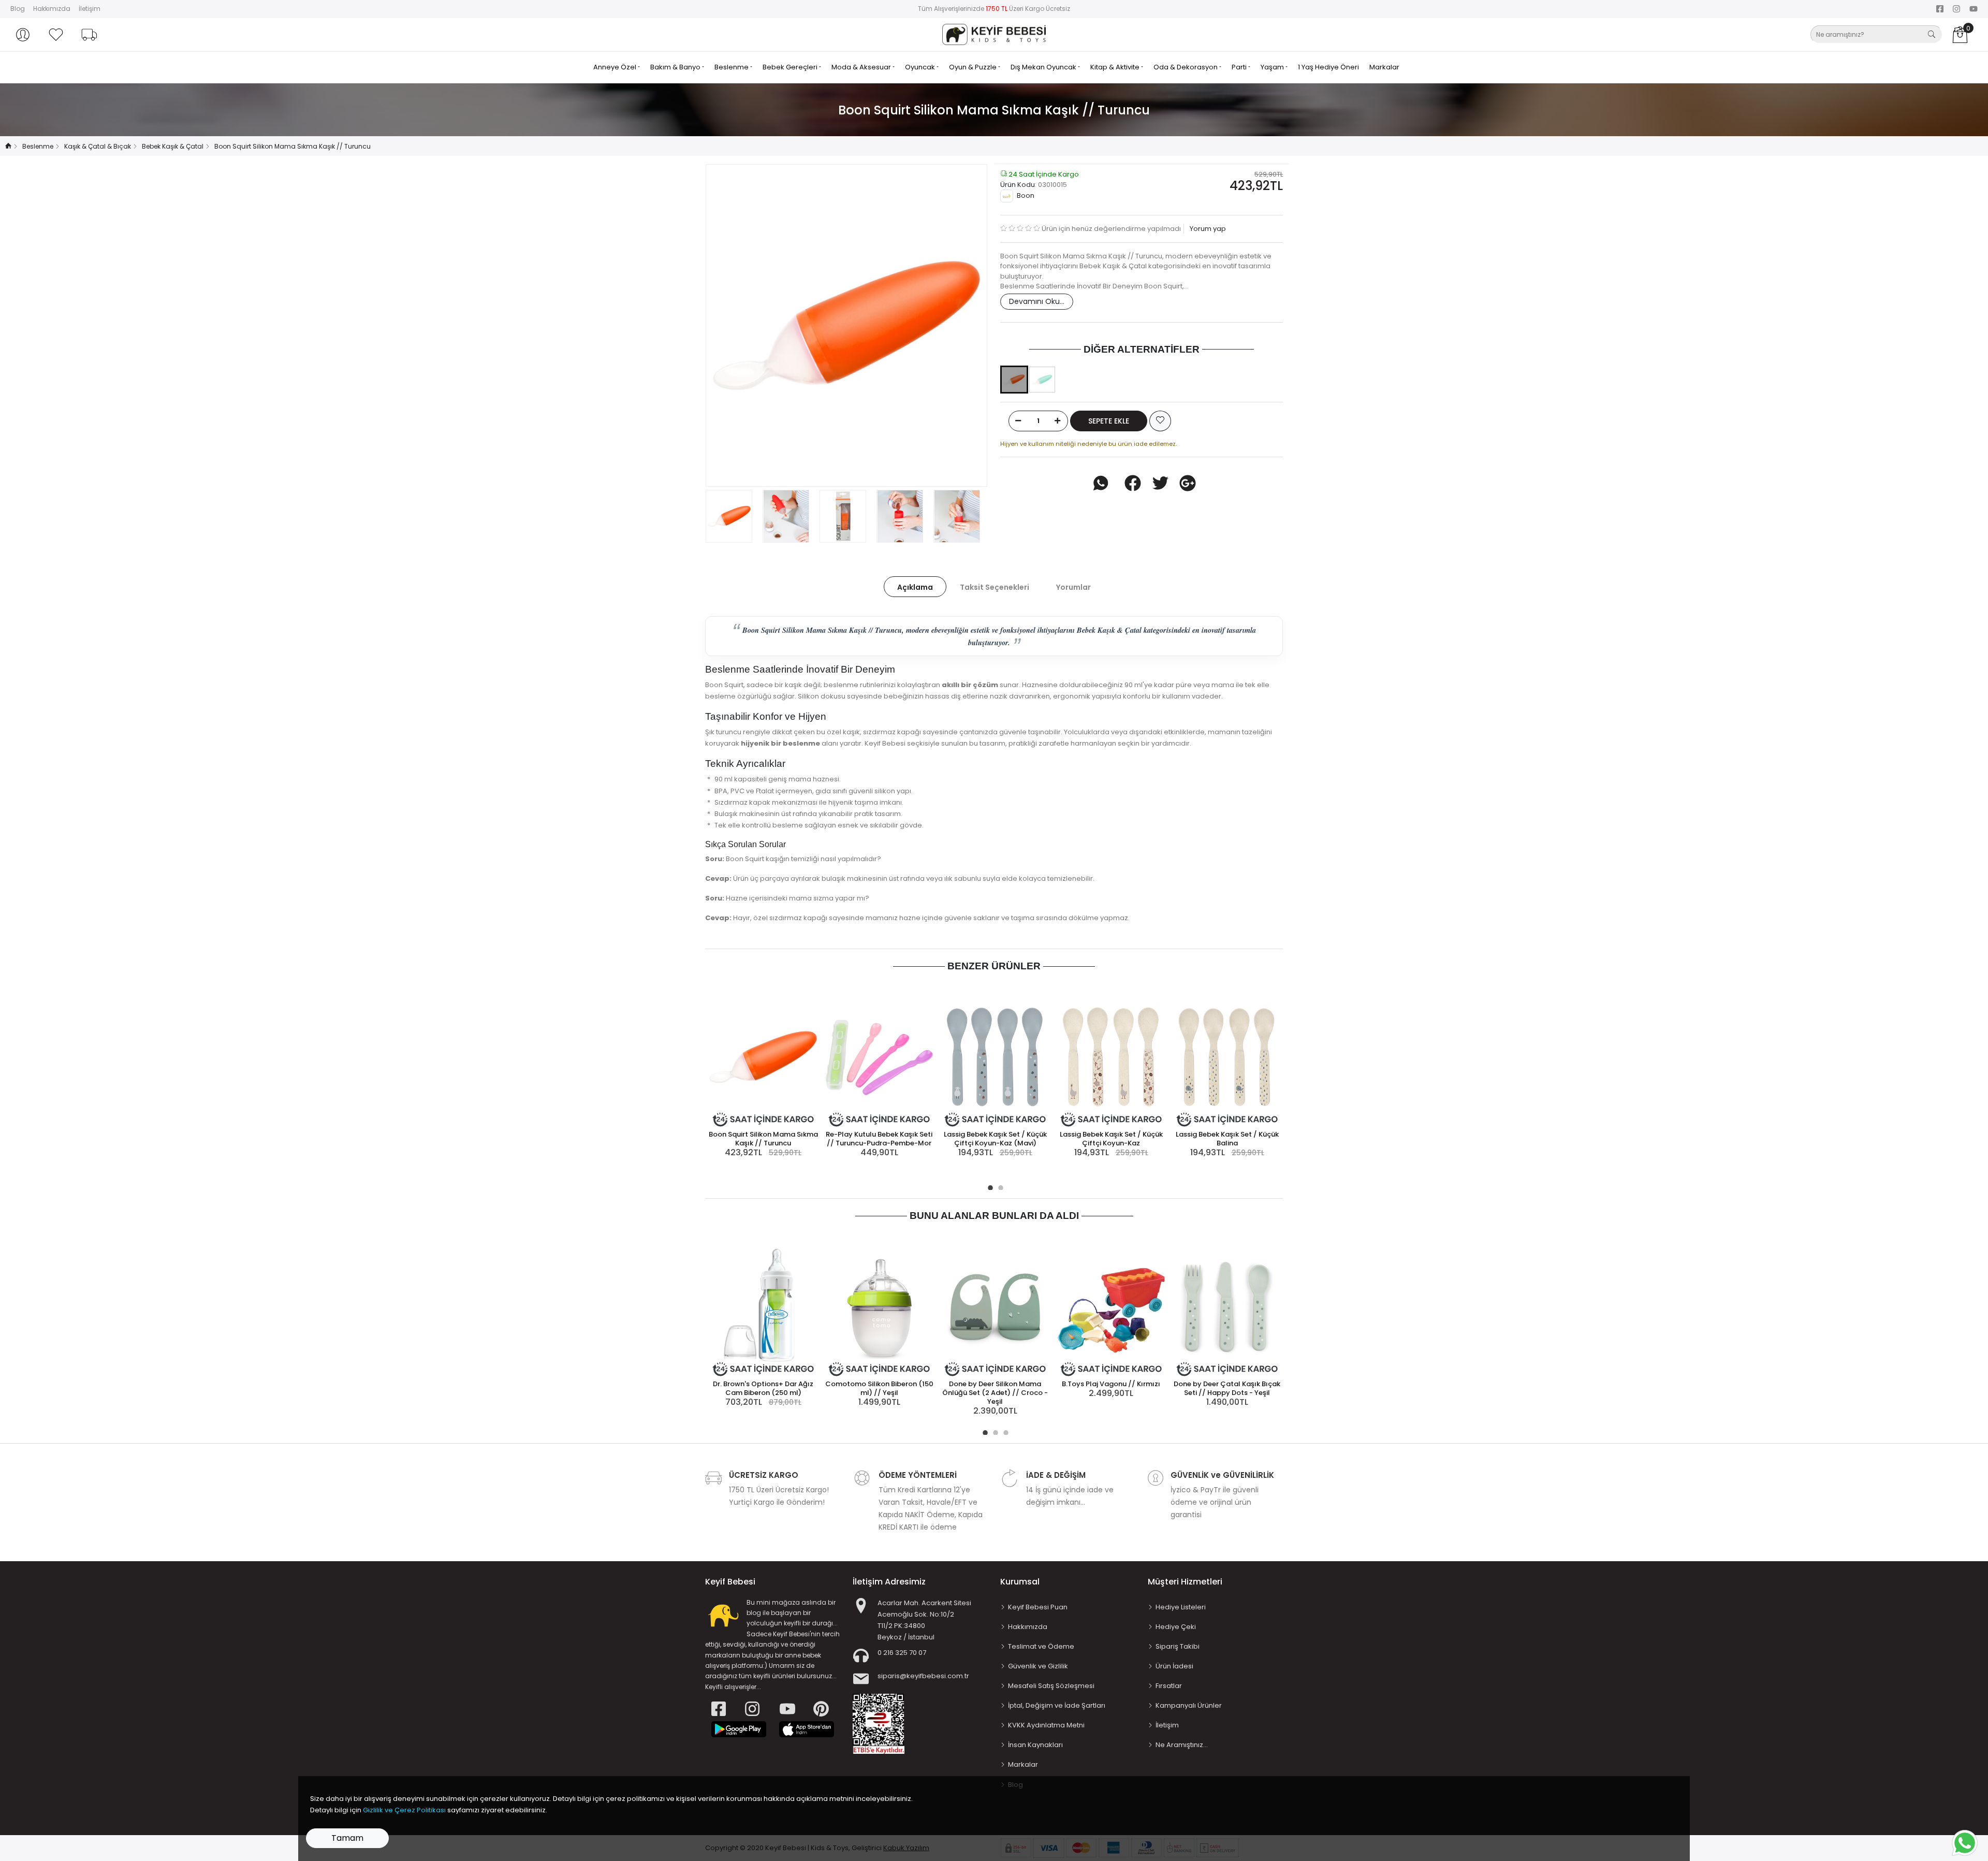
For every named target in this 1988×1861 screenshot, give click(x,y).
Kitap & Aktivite (1116, 67)
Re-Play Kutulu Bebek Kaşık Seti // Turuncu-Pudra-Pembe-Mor (879, 1139)
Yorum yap (1207, 229)
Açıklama (915, 587)
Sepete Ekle (1109, 421)
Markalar (1384, 67)
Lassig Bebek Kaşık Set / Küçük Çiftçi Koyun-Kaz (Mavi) (995, 1139)
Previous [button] (730, 325)
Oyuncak (921, 67)
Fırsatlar (1169, 1686)
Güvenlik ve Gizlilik (1038, 1666)
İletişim (90, 9)
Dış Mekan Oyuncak (1044, 67)
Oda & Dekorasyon (1186, 67)
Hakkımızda (52, 9)
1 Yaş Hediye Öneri (1328, 67)
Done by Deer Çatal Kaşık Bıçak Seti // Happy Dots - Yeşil (1227, 1388)
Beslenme (732, 67)
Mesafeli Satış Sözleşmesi (1051, 1686)
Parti (1240, 67)
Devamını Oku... (1037, 301)
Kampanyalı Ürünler (1189, 1705)
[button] (23, 35)
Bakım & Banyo (676, 67)
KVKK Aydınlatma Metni (1046, 1725)
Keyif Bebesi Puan (1038, 1607)
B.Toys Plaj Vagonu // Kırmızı (1111, 1384)
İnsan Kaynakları (1035, 1745)
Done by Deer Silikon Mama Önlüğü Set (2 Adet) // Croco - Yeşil (995, 1393)
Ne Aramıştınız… (1182, 1745)
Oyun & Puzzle (974, 67)
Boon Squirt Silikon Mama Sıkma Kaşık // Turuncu (763, 1139)
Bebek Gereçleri (791, 67)
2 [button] (999, 1186)
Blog (18, 9)
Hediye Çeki (1176, 1627)
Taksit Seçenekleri (995, 587)
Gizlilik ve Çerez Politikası (404, 1810)
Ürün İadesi (1174, 1666)
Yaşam (1273, 67)
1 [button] (989, 1186)
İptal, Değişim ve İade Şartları (1057, 1705)
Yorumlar (1073, 587)
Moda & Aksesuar (862, 67)
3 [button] (1004, 1431)
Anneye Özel (616, 67)
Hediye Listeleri (1181, 1607)
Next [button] (962, 325)
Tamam (347, 1838)
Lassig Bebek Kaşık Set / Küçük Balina (1227, 1139)
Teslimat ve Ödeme (1041, 1646)
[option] (846, 325)
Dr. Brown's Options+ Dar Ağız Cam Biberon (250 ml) (763, 1388)
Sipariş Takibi (1178, 1646)
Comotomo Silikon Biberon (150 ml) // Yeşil (879, 1388)
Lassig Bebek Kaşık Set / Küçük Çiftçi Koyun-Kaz (1111, 1139)
